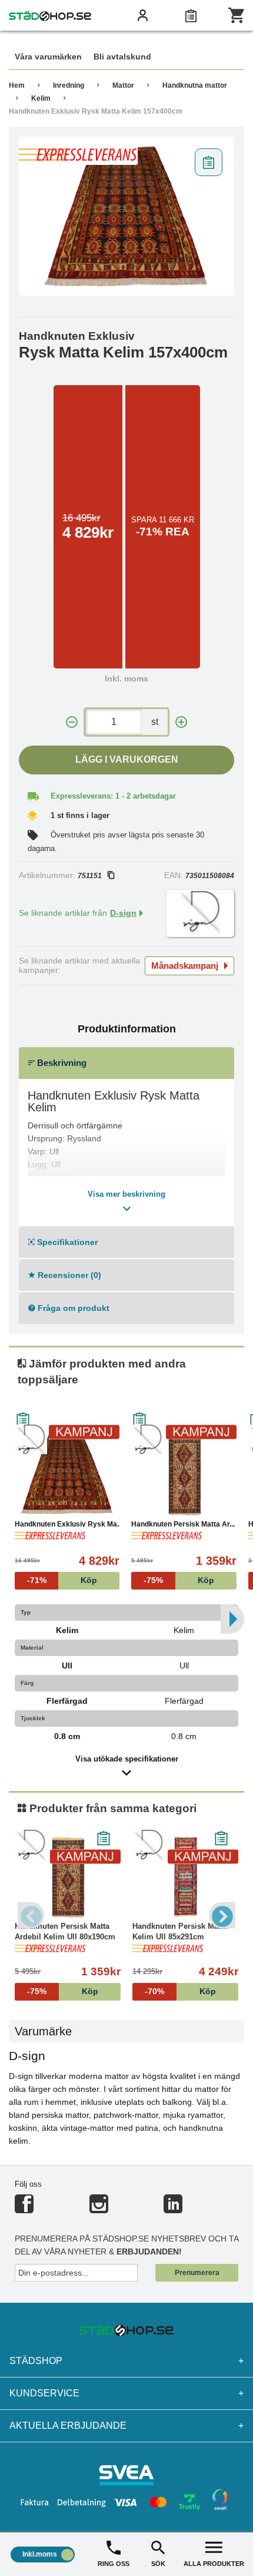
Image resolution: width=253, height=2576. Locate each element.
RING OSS (114, 2564)
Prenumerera (197, 2273)
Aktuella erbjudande (126, 2426)
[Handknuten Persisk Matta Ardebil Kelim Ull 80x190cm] (184, 1475)
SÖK (158, 2564)
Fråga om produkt (72, 1308)
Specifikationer (66, 1242)
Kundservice (126, 2393)
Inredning (69, 85)
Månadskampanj (185, 966)
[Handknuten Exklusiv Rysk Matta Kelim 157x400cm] (126, 216)
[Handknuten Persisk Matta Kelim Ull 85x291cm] (185, 1877)
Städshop (126, 2361)
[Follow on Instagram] (99, 2209)
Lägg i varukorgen (127, 759)
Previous (31, 1916)
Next (222, 1916)
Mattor (123, 85)
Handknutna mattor (195, 85)
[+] (181, 722)
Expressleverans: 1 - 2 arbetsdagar (113, 796)
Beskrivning (61, 1063)
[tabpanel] (126, 216)
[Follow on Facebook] (24, 2209)
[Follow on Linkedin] (173, 2209)
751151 (90, 876)
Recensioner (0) (68, 1275)
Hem (17, 85)
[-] (72, 722)
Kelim (41, 98)
